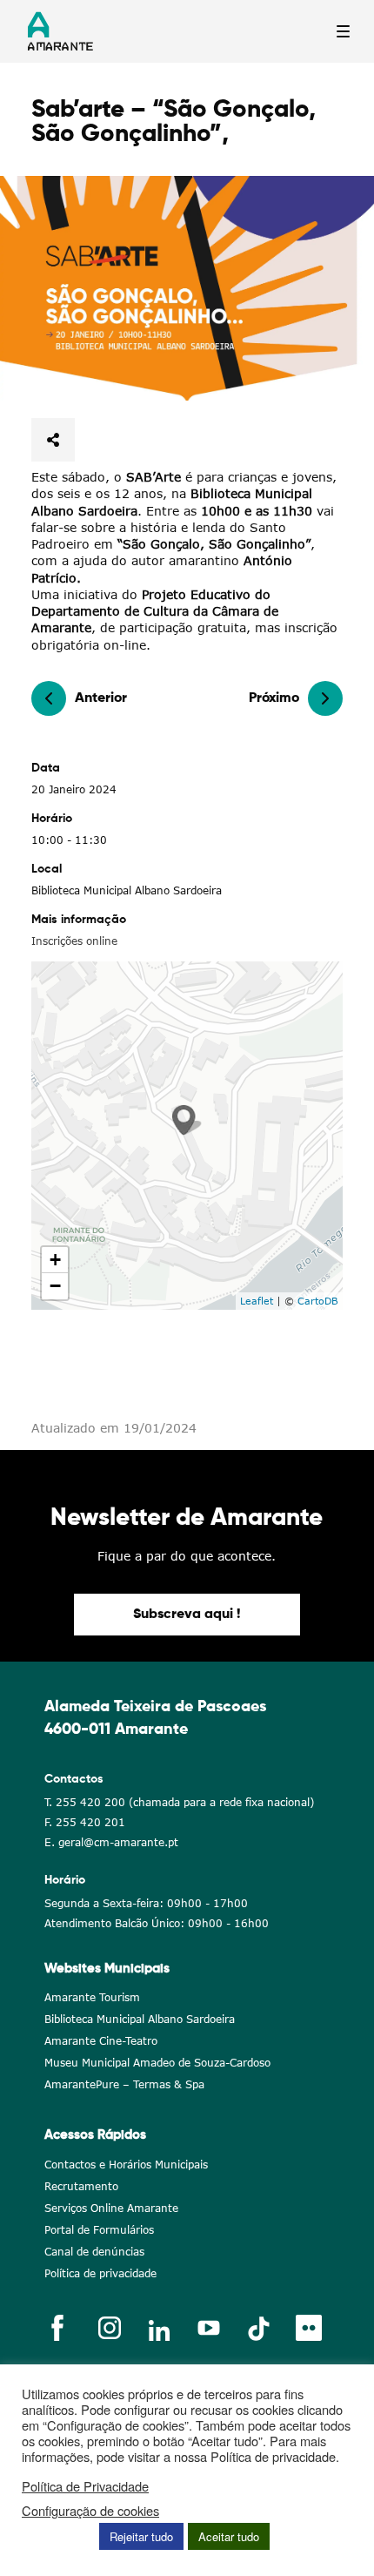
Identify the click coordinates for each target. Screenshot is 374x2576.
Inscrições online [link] (74, 941)
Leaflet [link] (257, 1301)
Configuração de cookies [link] (90, 2511)
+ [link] (55, 1260)
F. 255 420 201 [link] (85, 1822)
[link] (187, 288)
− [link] (55, 1286)
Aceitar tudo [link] (229, 2536)
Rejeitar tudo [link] (141, 2536)
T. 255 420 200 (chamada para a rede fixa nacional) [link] (179, 1802)
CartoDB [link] (318, 1301)
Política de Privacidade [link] (85, 2486)
